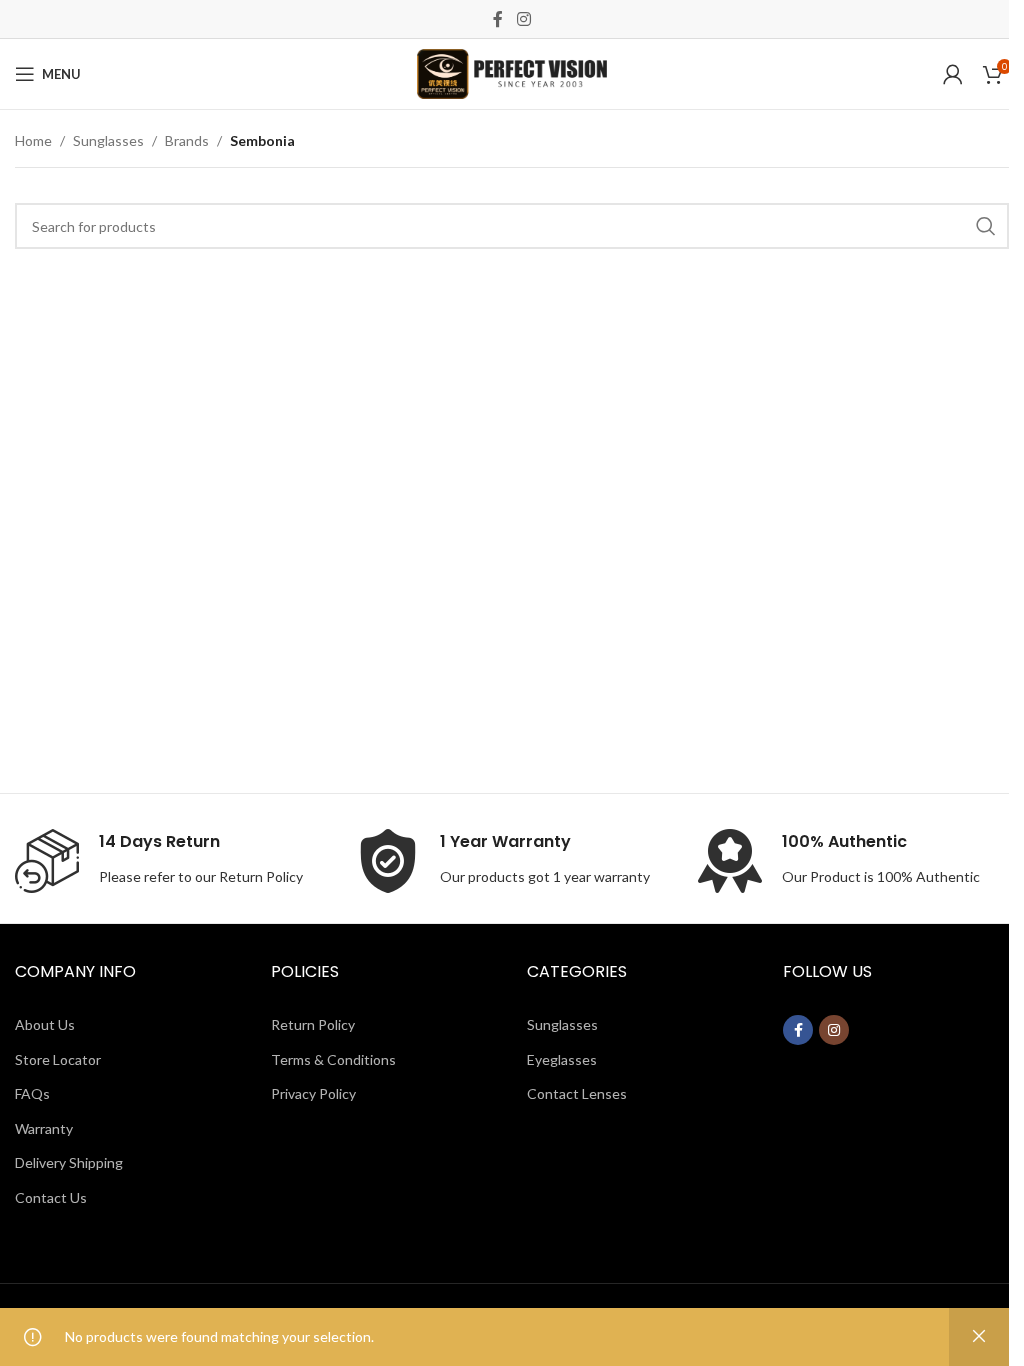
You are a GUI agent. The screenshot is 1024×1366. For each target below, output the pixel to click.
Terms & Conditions (333, 1059)
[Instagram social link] (523, 19)
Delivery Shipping (69, 1162)
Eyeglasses (562, 1059)
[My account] (953, 74)
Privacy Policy (313, 1093)
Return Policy (261, 876)
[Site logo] (512, 72)
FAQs (32, 1093)
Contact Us (51, 1197)
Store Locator (58, 1059)
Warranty (44, 1128)
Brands (187, 140)
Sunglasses (108, 140)
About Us (45, 1024)
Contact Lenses (577, 1093)
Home (33, 140)
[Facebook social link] (498, 19)
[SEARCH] (986, 226)
